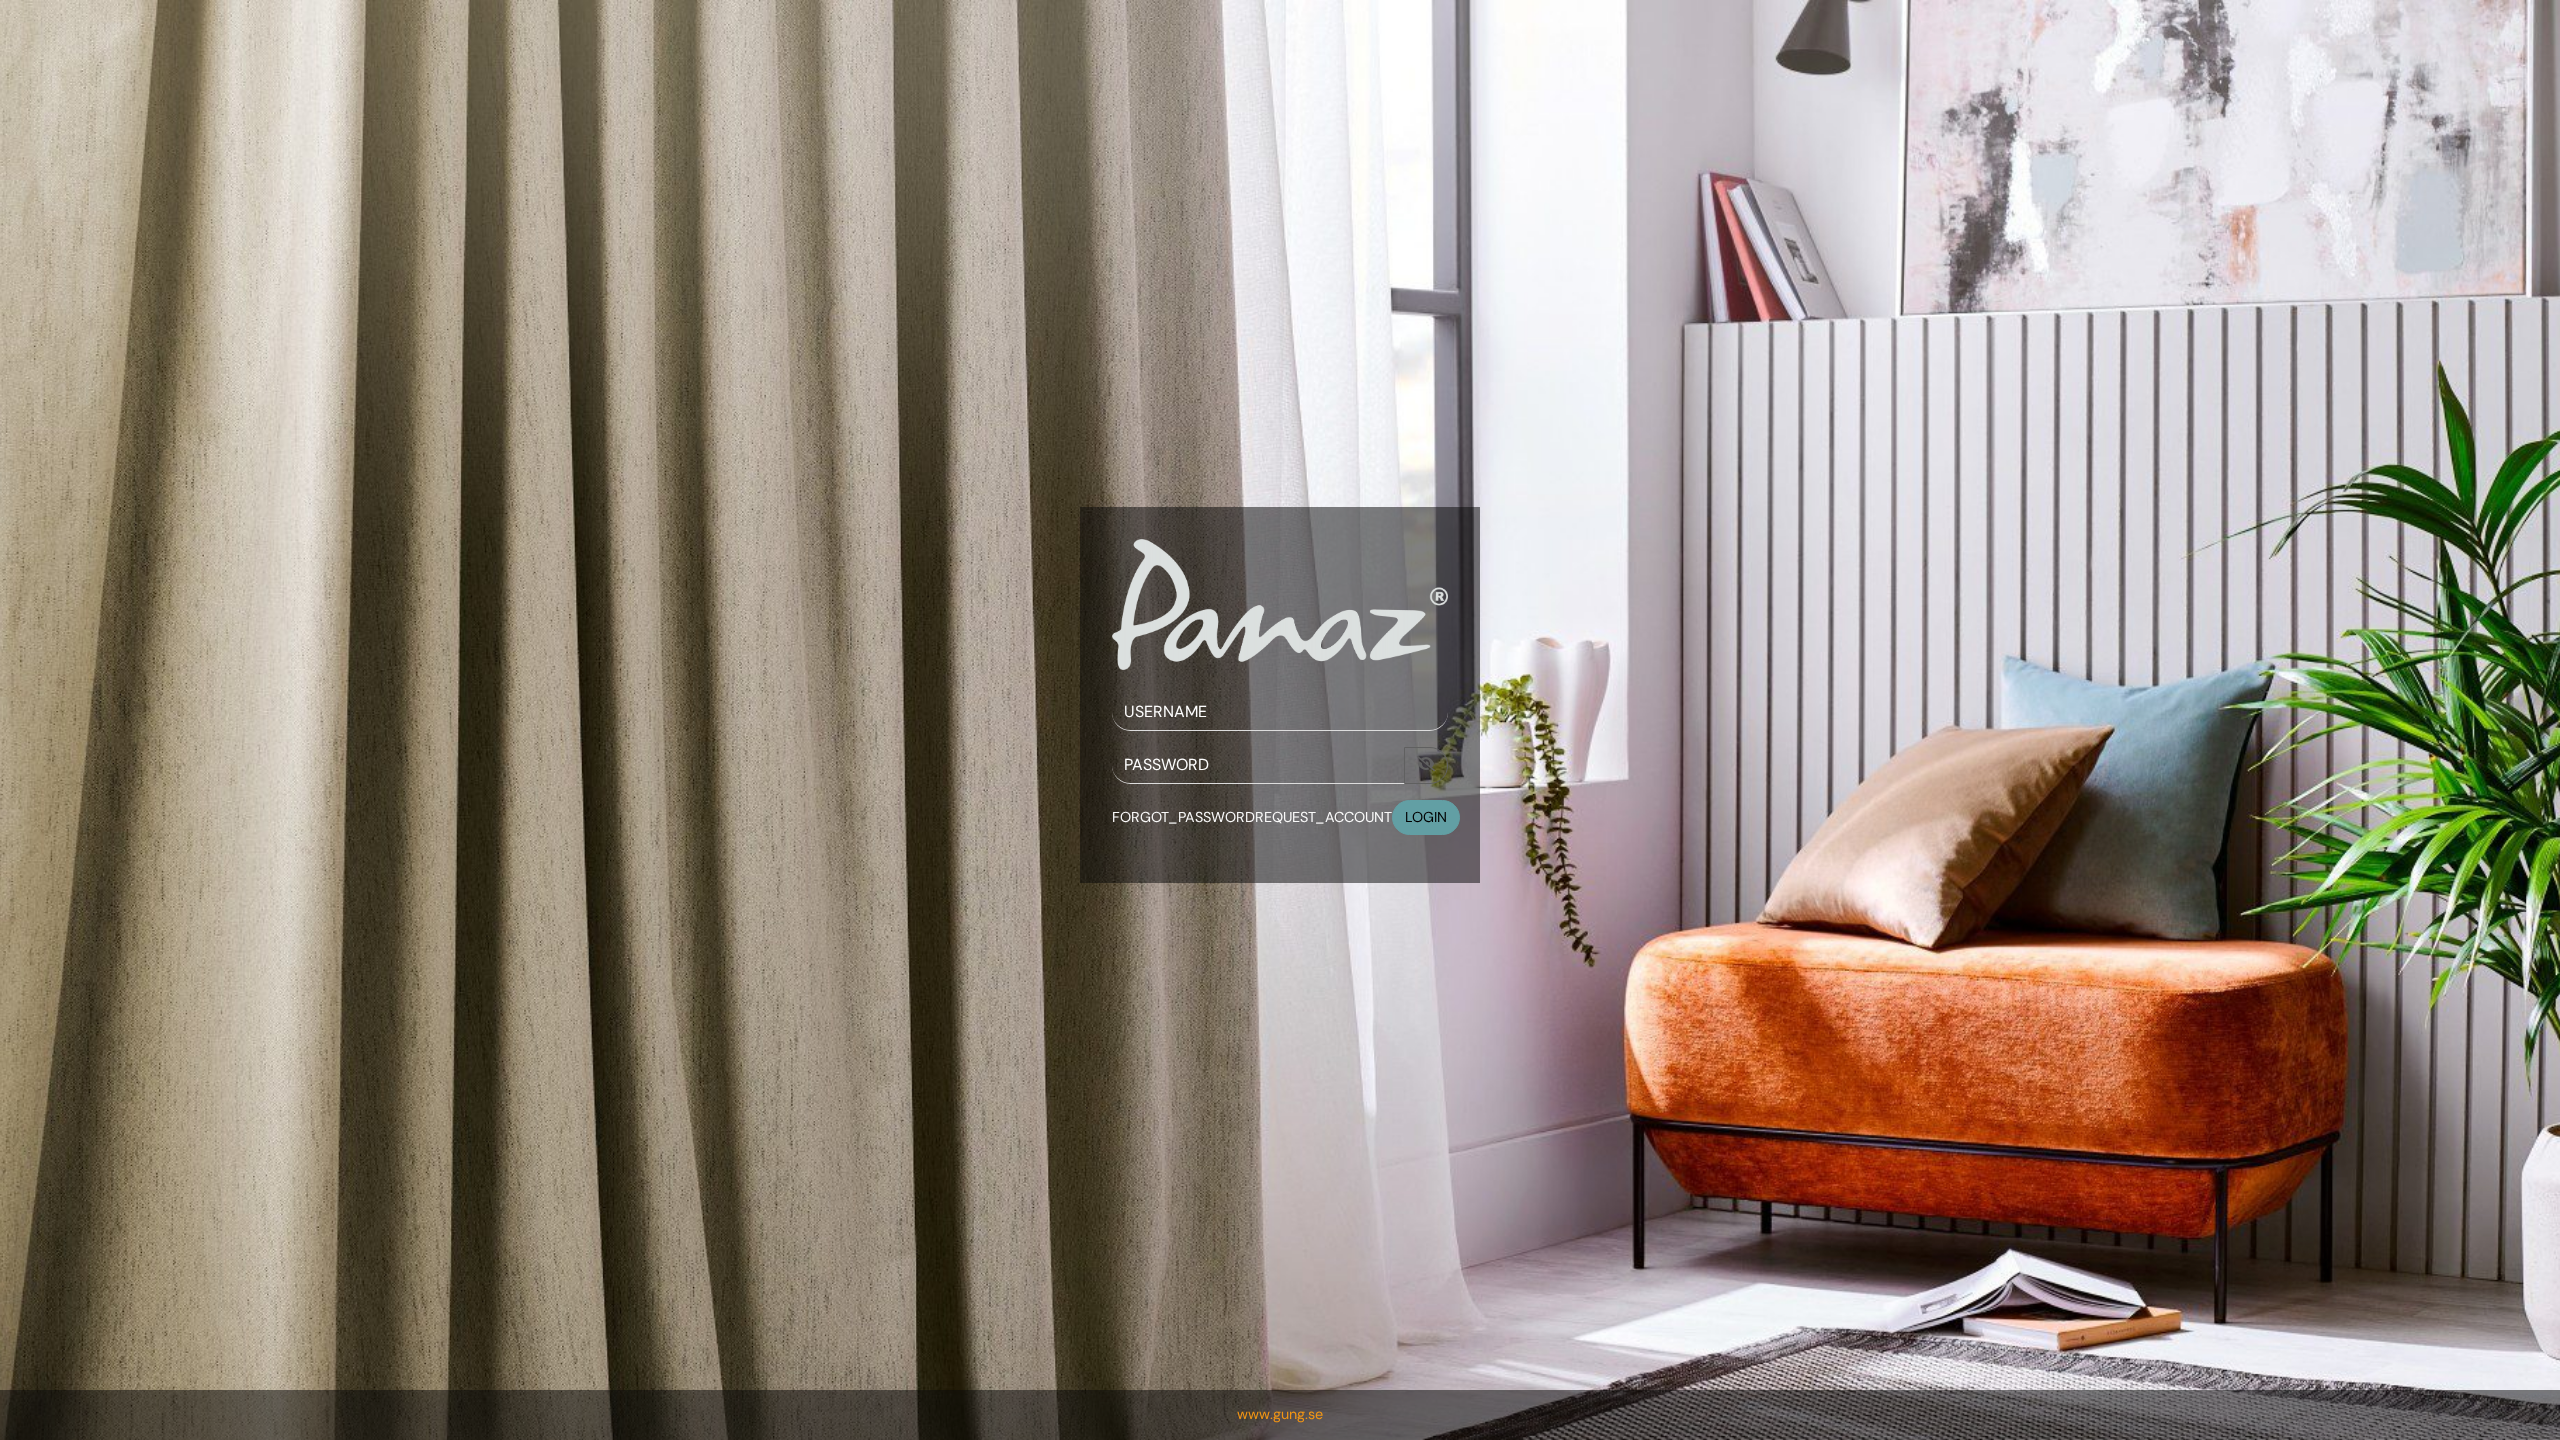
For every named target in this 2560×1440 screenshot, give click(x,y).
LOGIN (1426, 817)
